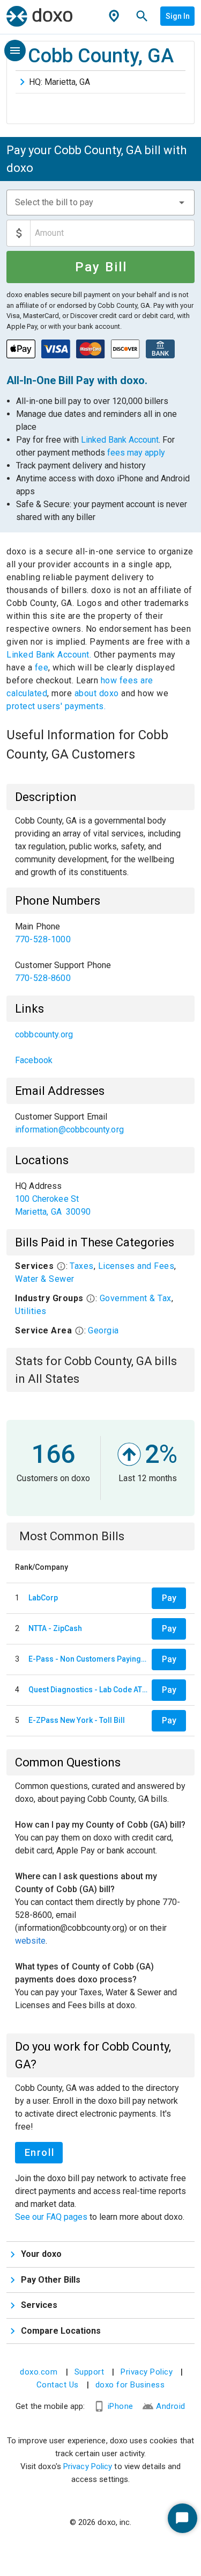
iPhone (121, 2406)
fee (42, 668)
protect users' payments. (56, 706)
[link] (100, 933)
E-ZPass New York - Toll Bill (77, 1720)
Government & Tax (136, 1298)
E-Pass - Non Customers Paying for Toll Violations (88, 1659)
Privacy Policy (147, 2372)
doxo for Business (130, 2385)
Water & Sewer (45, 1279)
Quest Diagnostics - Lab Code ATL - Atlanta (88, 1690)
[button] (182, 203)
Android (171, 2406)
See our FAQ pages (52, 2217)
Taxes (82, 1266)
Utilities (31, 1311)
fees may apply (136, 453)
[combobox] (100, 203)
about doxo (96, 693)
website (30, 1941)
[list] (100, 953)
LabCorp (43, 1598)
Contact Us (58, 2385)
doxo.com (39, 2372)
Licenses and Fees (136, 1266)
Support (90, 2372)
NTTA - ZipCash (55, 1628)
